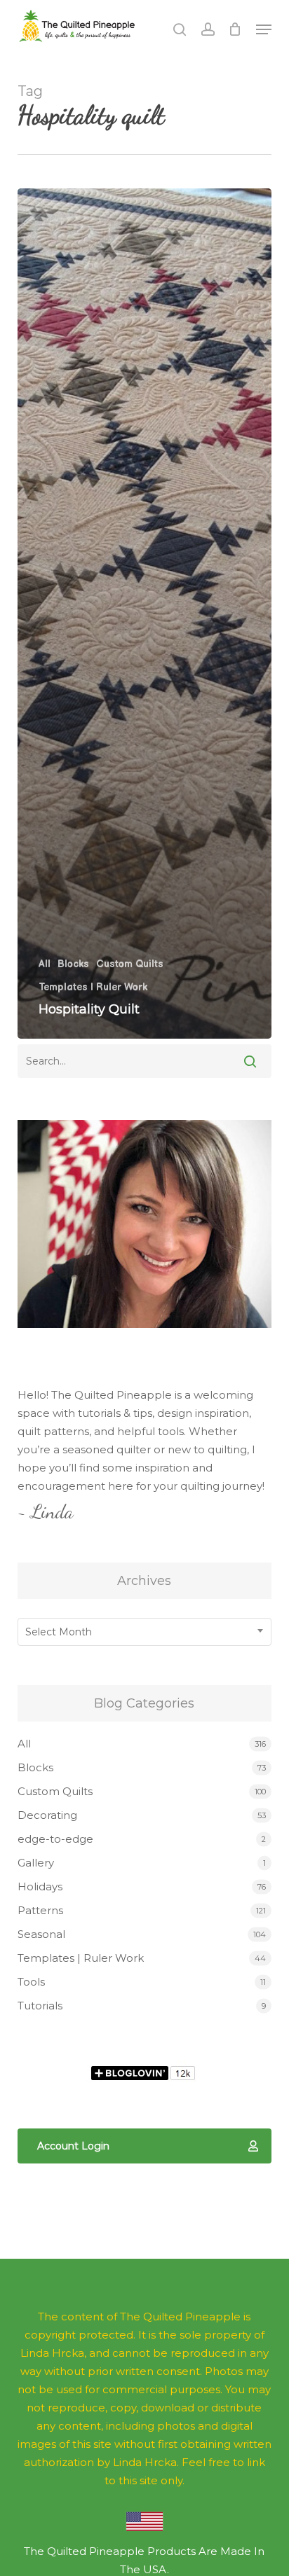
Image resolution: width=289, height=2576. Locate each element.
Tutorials (40, 2006)
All (45, 964)
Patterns (40, 1910)
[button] (264, 29)
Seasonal (41, 1934)
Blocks (73, 964)
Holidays (40, 1886)
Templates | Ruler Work (93, 987)
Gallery (36, 1863)
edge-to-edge (55, 1839)
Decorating (47, 1815)
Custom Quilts (130, 964)
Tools (31, 1982)
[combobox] (145, 1632)
